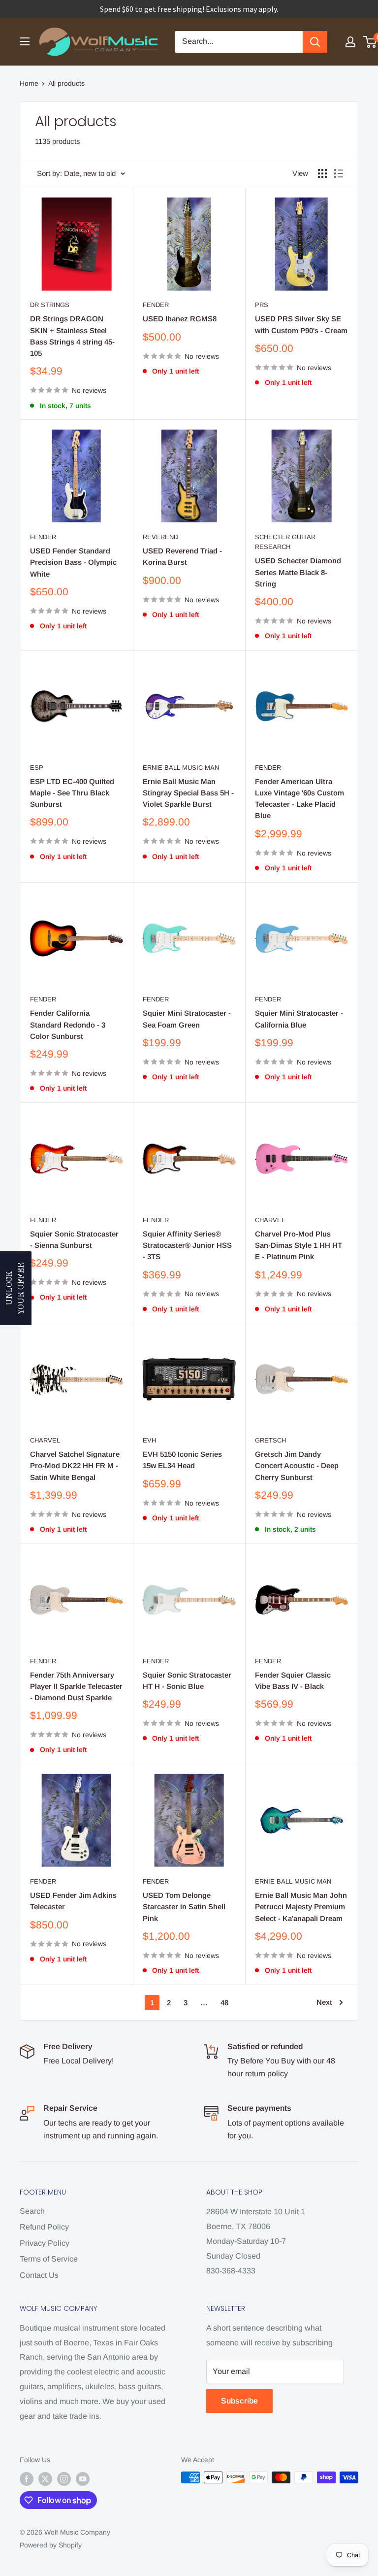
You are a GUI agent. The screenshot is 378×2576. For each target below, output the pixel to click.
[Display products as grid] (322, 173)
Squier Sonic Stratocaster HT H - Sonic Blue (187, 1681)
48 (224, 2003)
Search (32, 2211)
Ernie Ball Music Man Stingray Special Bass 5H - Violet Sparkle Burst (188, 793)
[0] (370, 42)
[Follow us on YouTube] (83, 2478)
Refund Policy (44, 2227)
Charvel (270, 1220)
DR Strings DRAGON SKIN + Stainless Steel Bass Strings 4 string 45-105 (72, 336)
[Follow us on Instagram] (64, 2478)
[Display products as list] (339, 173)
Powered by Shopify (51, 2545)
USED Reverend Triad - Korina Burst (182, 556)
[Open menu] (25, 41)
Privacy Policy (45, 2243)
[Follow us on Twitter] (45, 2478)
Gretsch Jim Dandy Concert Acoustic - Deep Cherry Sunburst (297, 1466)
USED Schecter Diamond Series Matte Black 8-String (298, 572)
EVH (149, 1440)
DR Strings (50, 305)
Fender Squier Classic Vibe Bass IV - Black (293, 1681)
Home (29, 83)
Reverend (160, 537)
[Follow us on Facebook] (27, 2478)
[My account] (350, 42)
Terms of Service (49, 2259)
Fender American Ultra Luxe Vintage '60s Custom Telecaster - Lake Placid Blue (299, 799)
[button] (16, 1288)
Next (324, 2002)
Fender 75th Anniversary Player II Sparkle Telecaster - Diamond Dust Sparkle (76, 1686)
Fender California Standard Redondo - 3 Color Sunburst (68, 1025)
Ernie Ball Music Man (181, 768)
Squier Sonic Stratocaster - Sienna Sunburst (74, 1239)
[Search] (315, 42)
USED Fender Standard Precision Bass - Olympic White (73, 562)
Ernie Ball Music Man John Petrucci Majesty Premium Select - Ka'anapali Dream (301, 1907)
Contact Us (39, 2275)
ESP (37, 768)
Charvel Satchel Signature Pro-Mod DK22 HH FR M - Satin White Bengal (75, 1466)
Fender (156, 305)
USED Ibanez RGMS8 (180, 319)
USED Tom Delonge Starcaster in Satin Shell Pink (184, 1907)
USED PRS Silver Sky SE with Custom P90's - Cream (301, 324)
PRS (262, 305)
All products (66, 83)
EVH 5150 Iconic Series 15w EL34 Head (182, 1460)
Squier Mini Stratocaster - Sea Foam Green (187, 1019)
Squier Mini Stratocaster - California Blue (299, 1019)
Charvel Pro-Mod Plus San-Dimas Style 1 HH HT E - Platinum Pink (299, 1245)
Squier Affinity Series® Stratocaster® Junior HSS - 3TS (187, 1245)
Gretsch (270, 1440)
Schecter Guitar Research (285, 542)
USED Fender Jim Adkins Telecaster (73, 1901)
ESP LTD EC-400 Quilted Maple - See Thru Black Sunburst (72, 793)
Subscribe (239, 2401)
